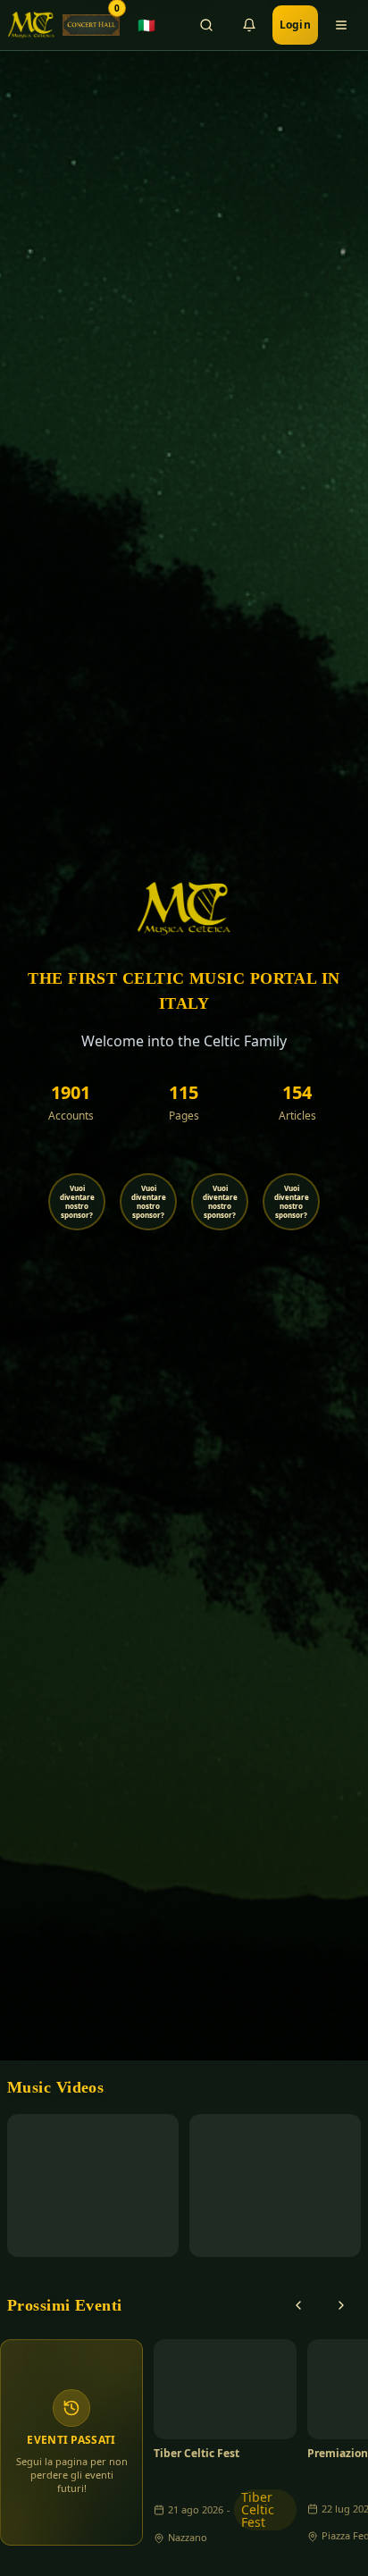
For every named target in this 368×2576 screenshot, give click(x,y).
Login (296, 25)
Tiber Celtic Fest (197, 2454)
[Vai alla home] (31, 25)
